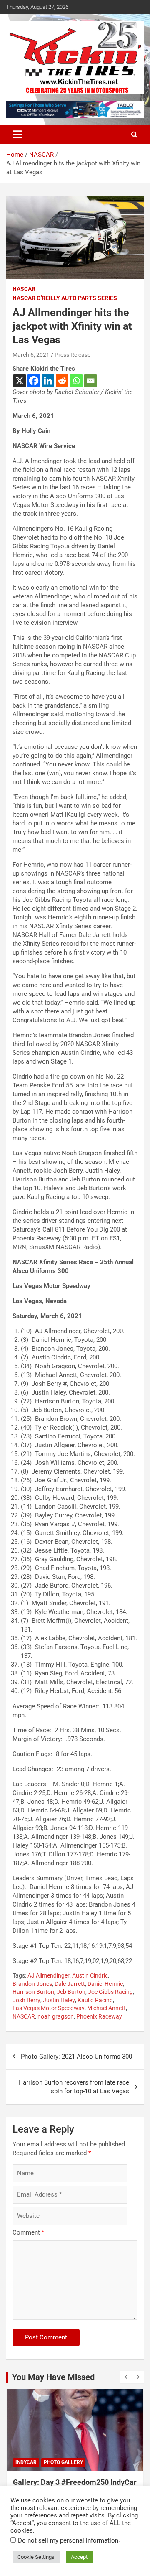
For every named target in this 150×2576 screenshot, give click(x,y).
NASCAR (24, 289)
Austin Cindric (90, 1975)
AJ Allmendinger (49, 1975)
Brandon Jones (32, 1984)
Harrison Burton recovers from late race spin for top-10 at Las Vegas (74, 2087)
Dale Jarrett (70, 1984)
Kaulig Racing (95, 2000)
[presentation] (126, 2377)
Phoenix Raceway (99, 2016)
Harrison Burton (33, 1992)
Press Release (72, 355)
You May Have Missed (53, 2377)
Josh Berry (26, 2000)
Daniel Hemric (105, 1984)
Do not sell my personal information (68, 2540)
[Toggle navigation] (17, 135)
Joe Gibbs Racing (110, 1992)
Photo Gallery (63, 2462)
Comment (28, 2232)
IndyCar (26, 2462)
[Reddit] (62, 381)
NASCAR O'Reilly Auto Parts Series (65, 298)
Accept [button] (79, 2557)
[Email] (90, 381)
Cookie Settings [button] (36, 2557)
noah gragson (56, 2016)
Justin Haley (59, 2000)
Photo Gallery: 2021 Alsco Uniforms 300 (76, 2057)
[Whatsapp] (76, 381)
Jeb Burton (71, 1992)
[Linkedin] (48, 381)
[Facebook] (34, 381)
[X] (20, 381)
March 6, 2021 (31, 355)
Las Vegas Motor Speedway (49, 2008)
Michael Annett (106, 2008)
